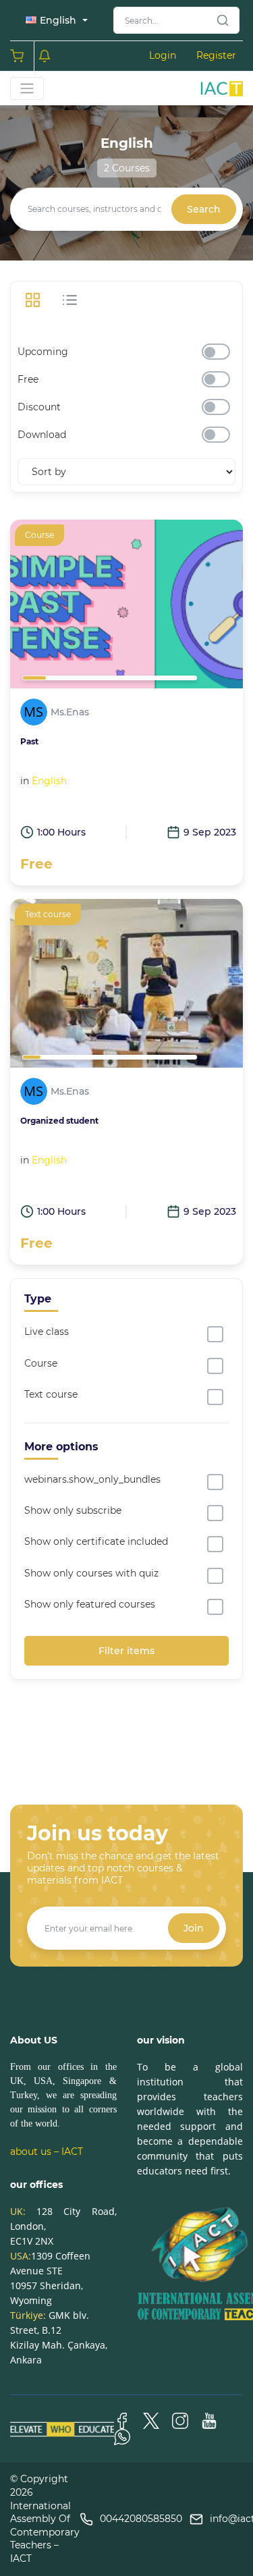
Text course (51, 1394)
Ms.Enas (70, 712)
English (49, 781)
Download (42, 435)
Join (194, 1928)
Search (204, 209)
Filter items (126, 1651)
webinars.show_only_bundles (92, 1479)
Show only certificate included (96, 1541)
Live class (47, 1332)
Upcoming (43, 352)
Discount (39, 407)
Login (163, 55)
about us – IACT (47, 2152)
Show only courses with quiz (91, 1573)
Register (216, 55)
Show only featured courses (90, 1604)
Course (41, 1363)
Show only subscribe (73, 1510)
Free (28, 379)
